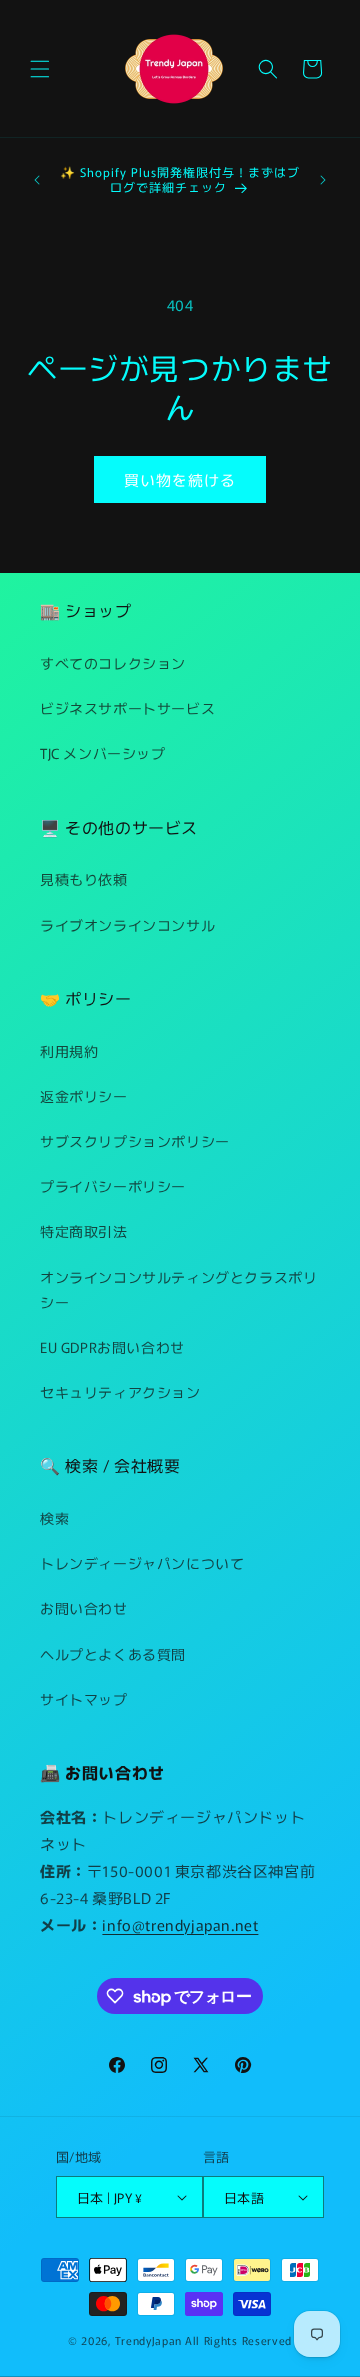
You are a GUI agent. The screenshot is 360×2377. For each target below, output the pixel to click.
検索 (54, 1518)
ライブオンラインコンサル (127, 925)
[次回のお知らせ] (323, 180)
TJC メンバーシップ (103, 753)
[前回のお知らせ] (37, 180)
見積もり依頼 (84, 879)
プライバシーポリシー (113, 1186)
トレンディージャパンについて (142, 1563)
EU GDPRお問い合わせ (112, 1347)
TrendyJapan (148, 2340)
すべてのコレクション (113, 663)
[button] (40, 69)
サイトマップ (84, 1699)
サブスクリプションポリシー (135, 1141)
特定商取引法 (84, 1231)
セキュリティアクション (120, 1392)
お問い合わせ (84, 1608)
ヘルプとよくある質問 (113, 1654)
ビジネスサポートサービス (127, 708)
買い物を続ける (180, 479)
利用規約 (69, 1051)
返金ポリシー (84, 1096)
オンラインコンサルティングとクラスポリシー (178, 1289)
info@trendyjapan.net (180, 1924)
